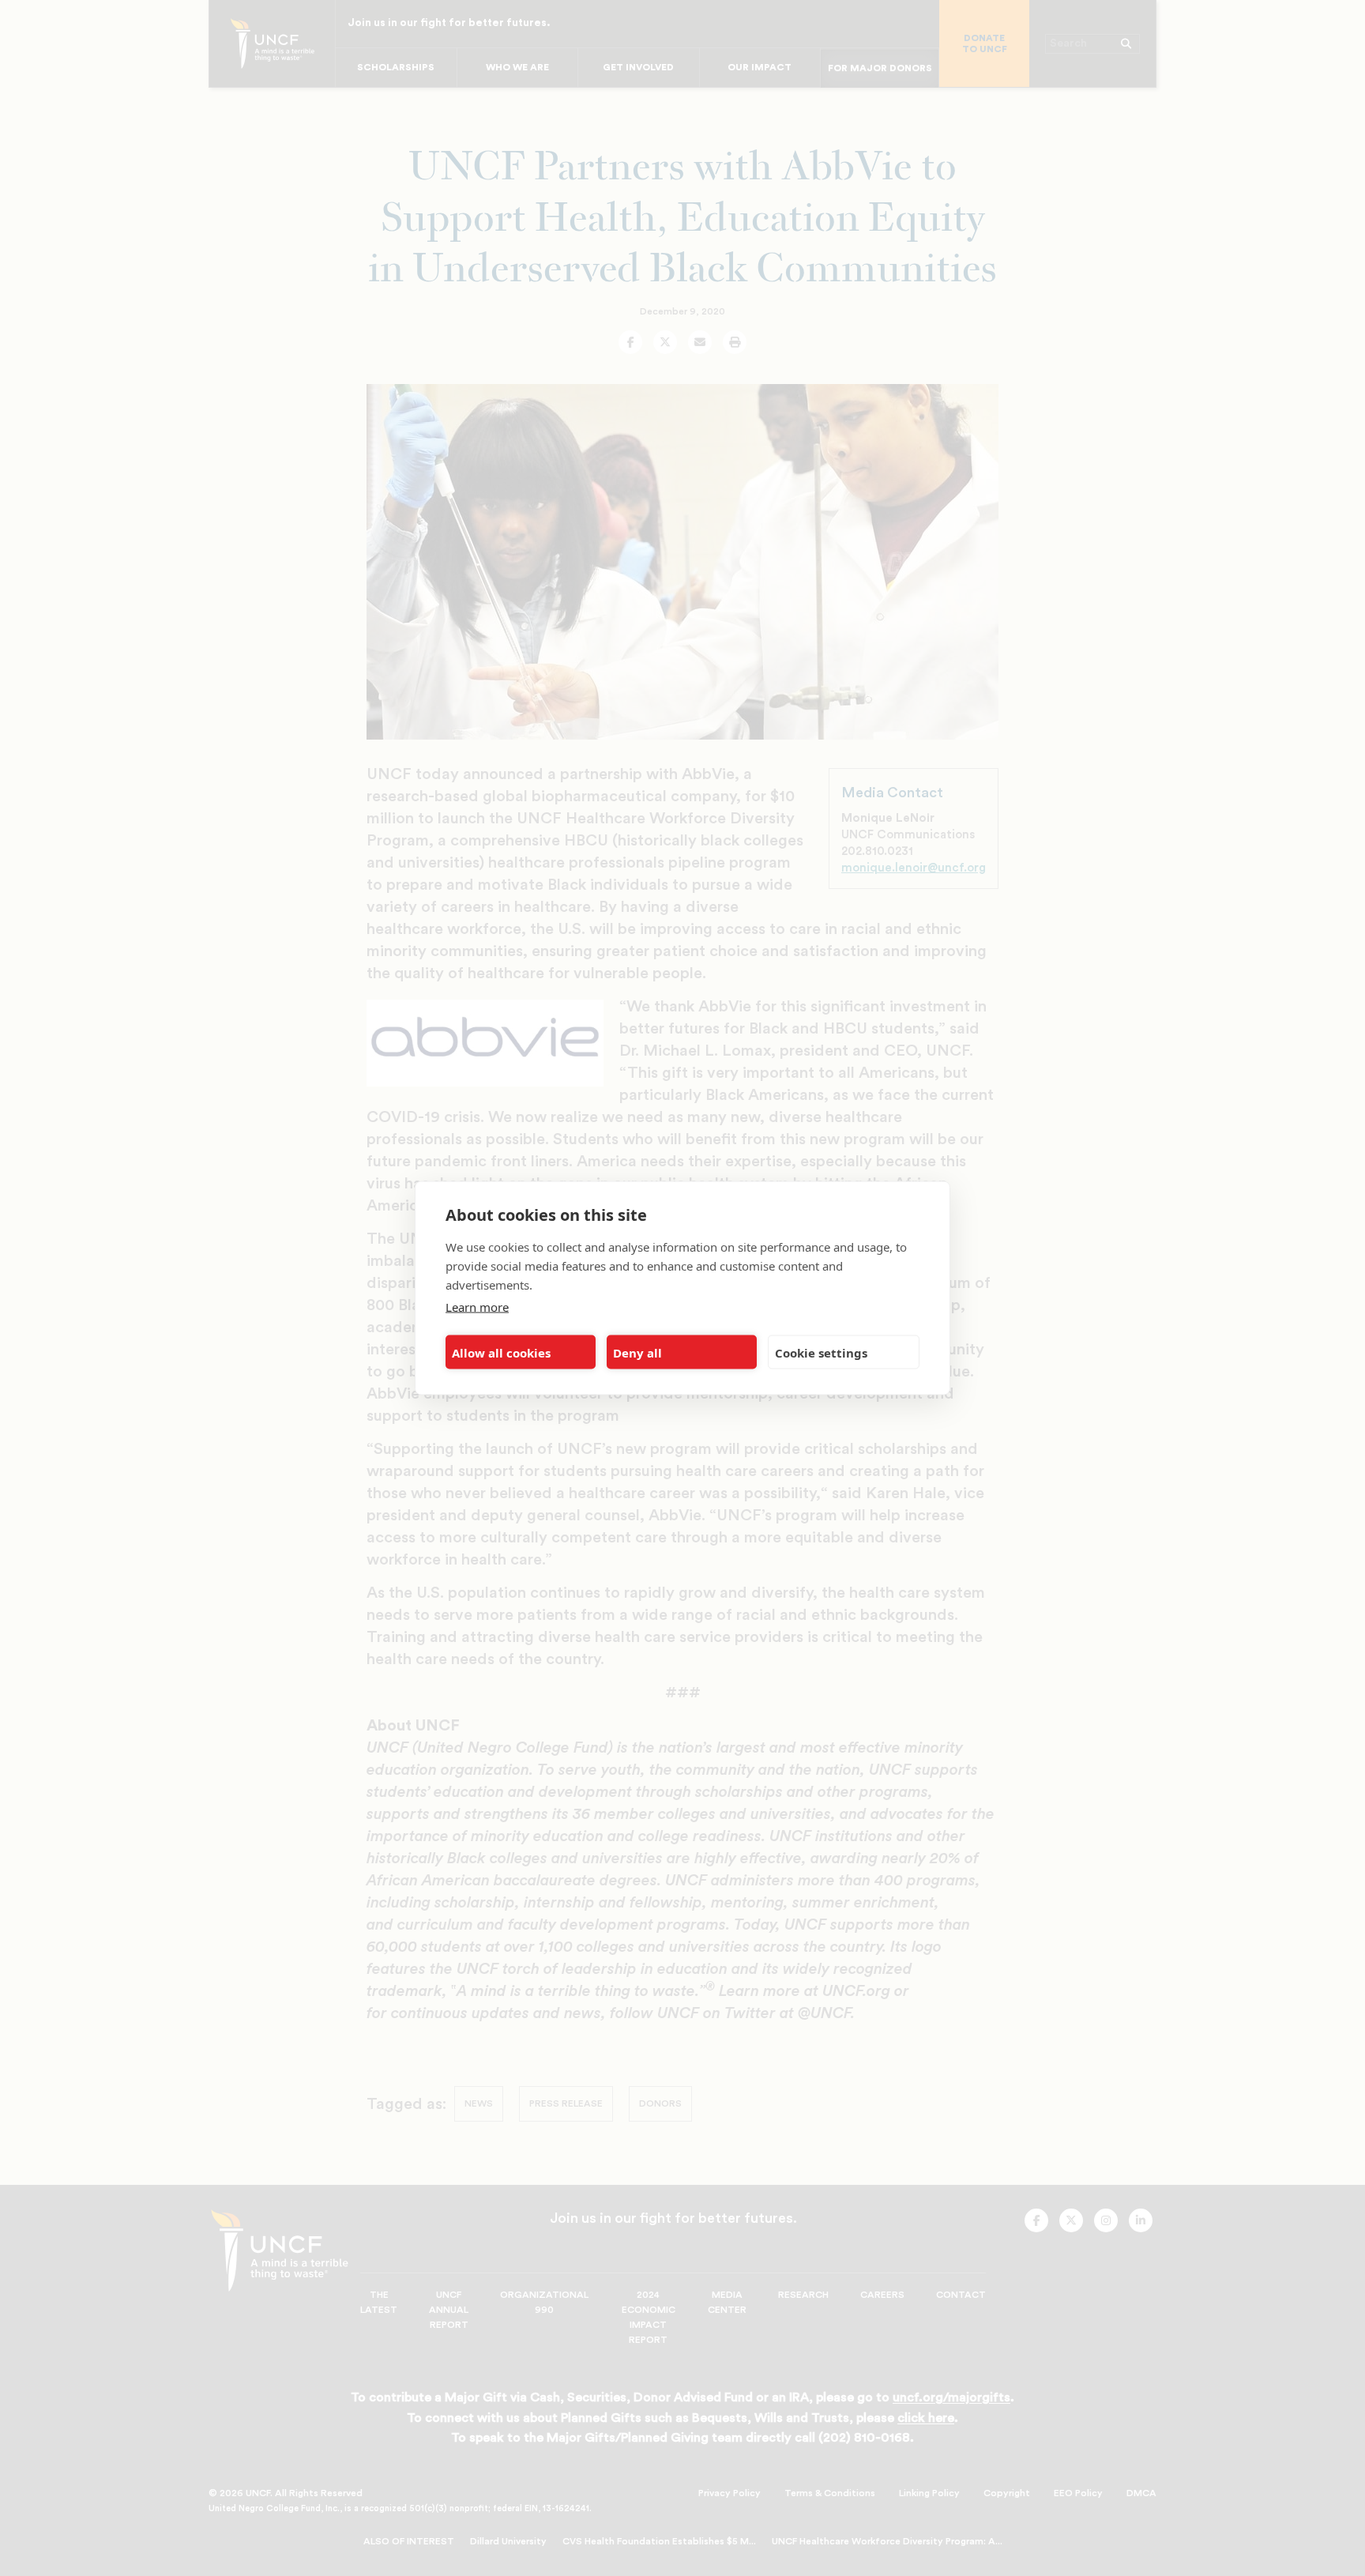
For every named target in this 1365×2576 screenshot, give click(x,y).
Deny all (637, 1352)
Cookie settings (821, 1352)
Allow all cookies (501, 1352)
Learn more (477, 1307)
